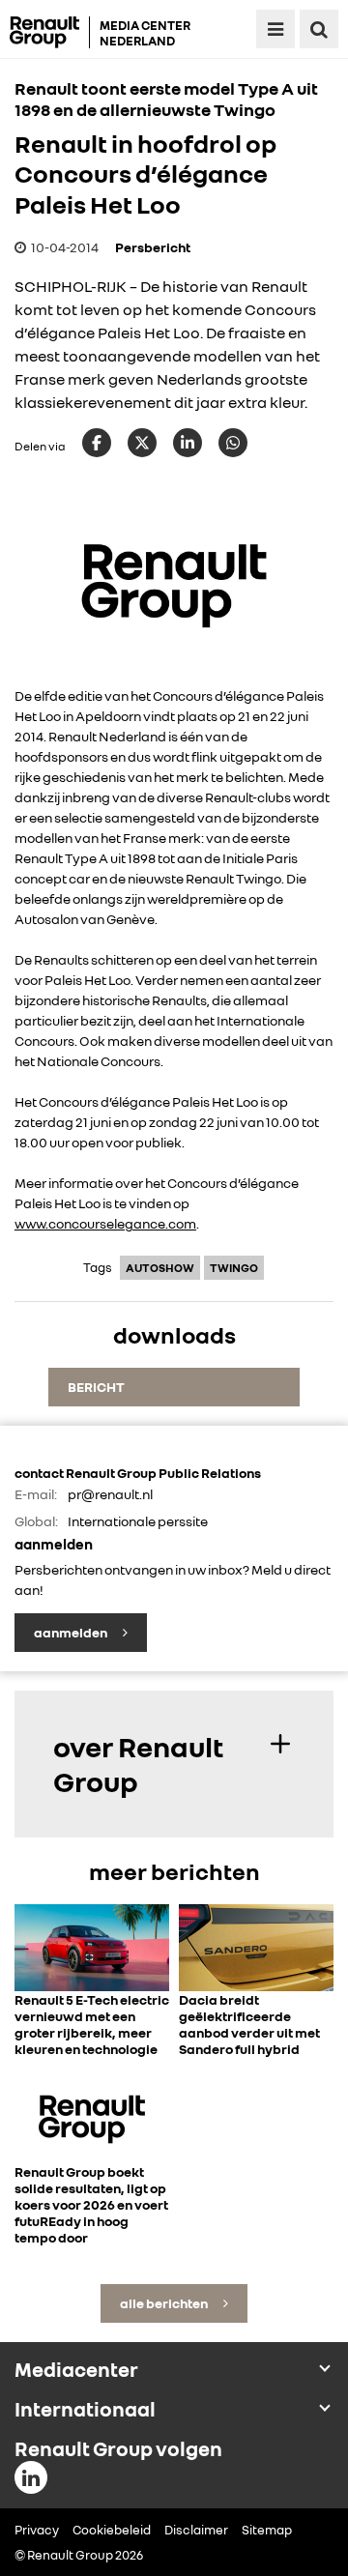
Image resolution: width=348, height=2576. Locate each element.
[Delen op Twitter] (142, 443)
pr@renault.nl (110, 1494)
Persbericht (153, 247)
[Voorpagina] (50, 32)
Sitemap (267, 2530)
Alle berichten (165, 2303)
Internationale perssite (138, 1521)
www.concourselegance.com (105, 1223)
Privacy (37, 2530)
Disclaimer (196, 2530)
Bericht (96, 1387)
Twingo (234, 1268)
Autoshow (160, 1268)
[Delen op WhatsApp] (233, 443)
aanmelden (72, 1632)
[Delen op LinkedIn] (188, 443)
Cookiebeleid (112, 2530)
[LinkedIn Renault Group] (31, 2477)
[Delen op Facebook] (97, 443)
